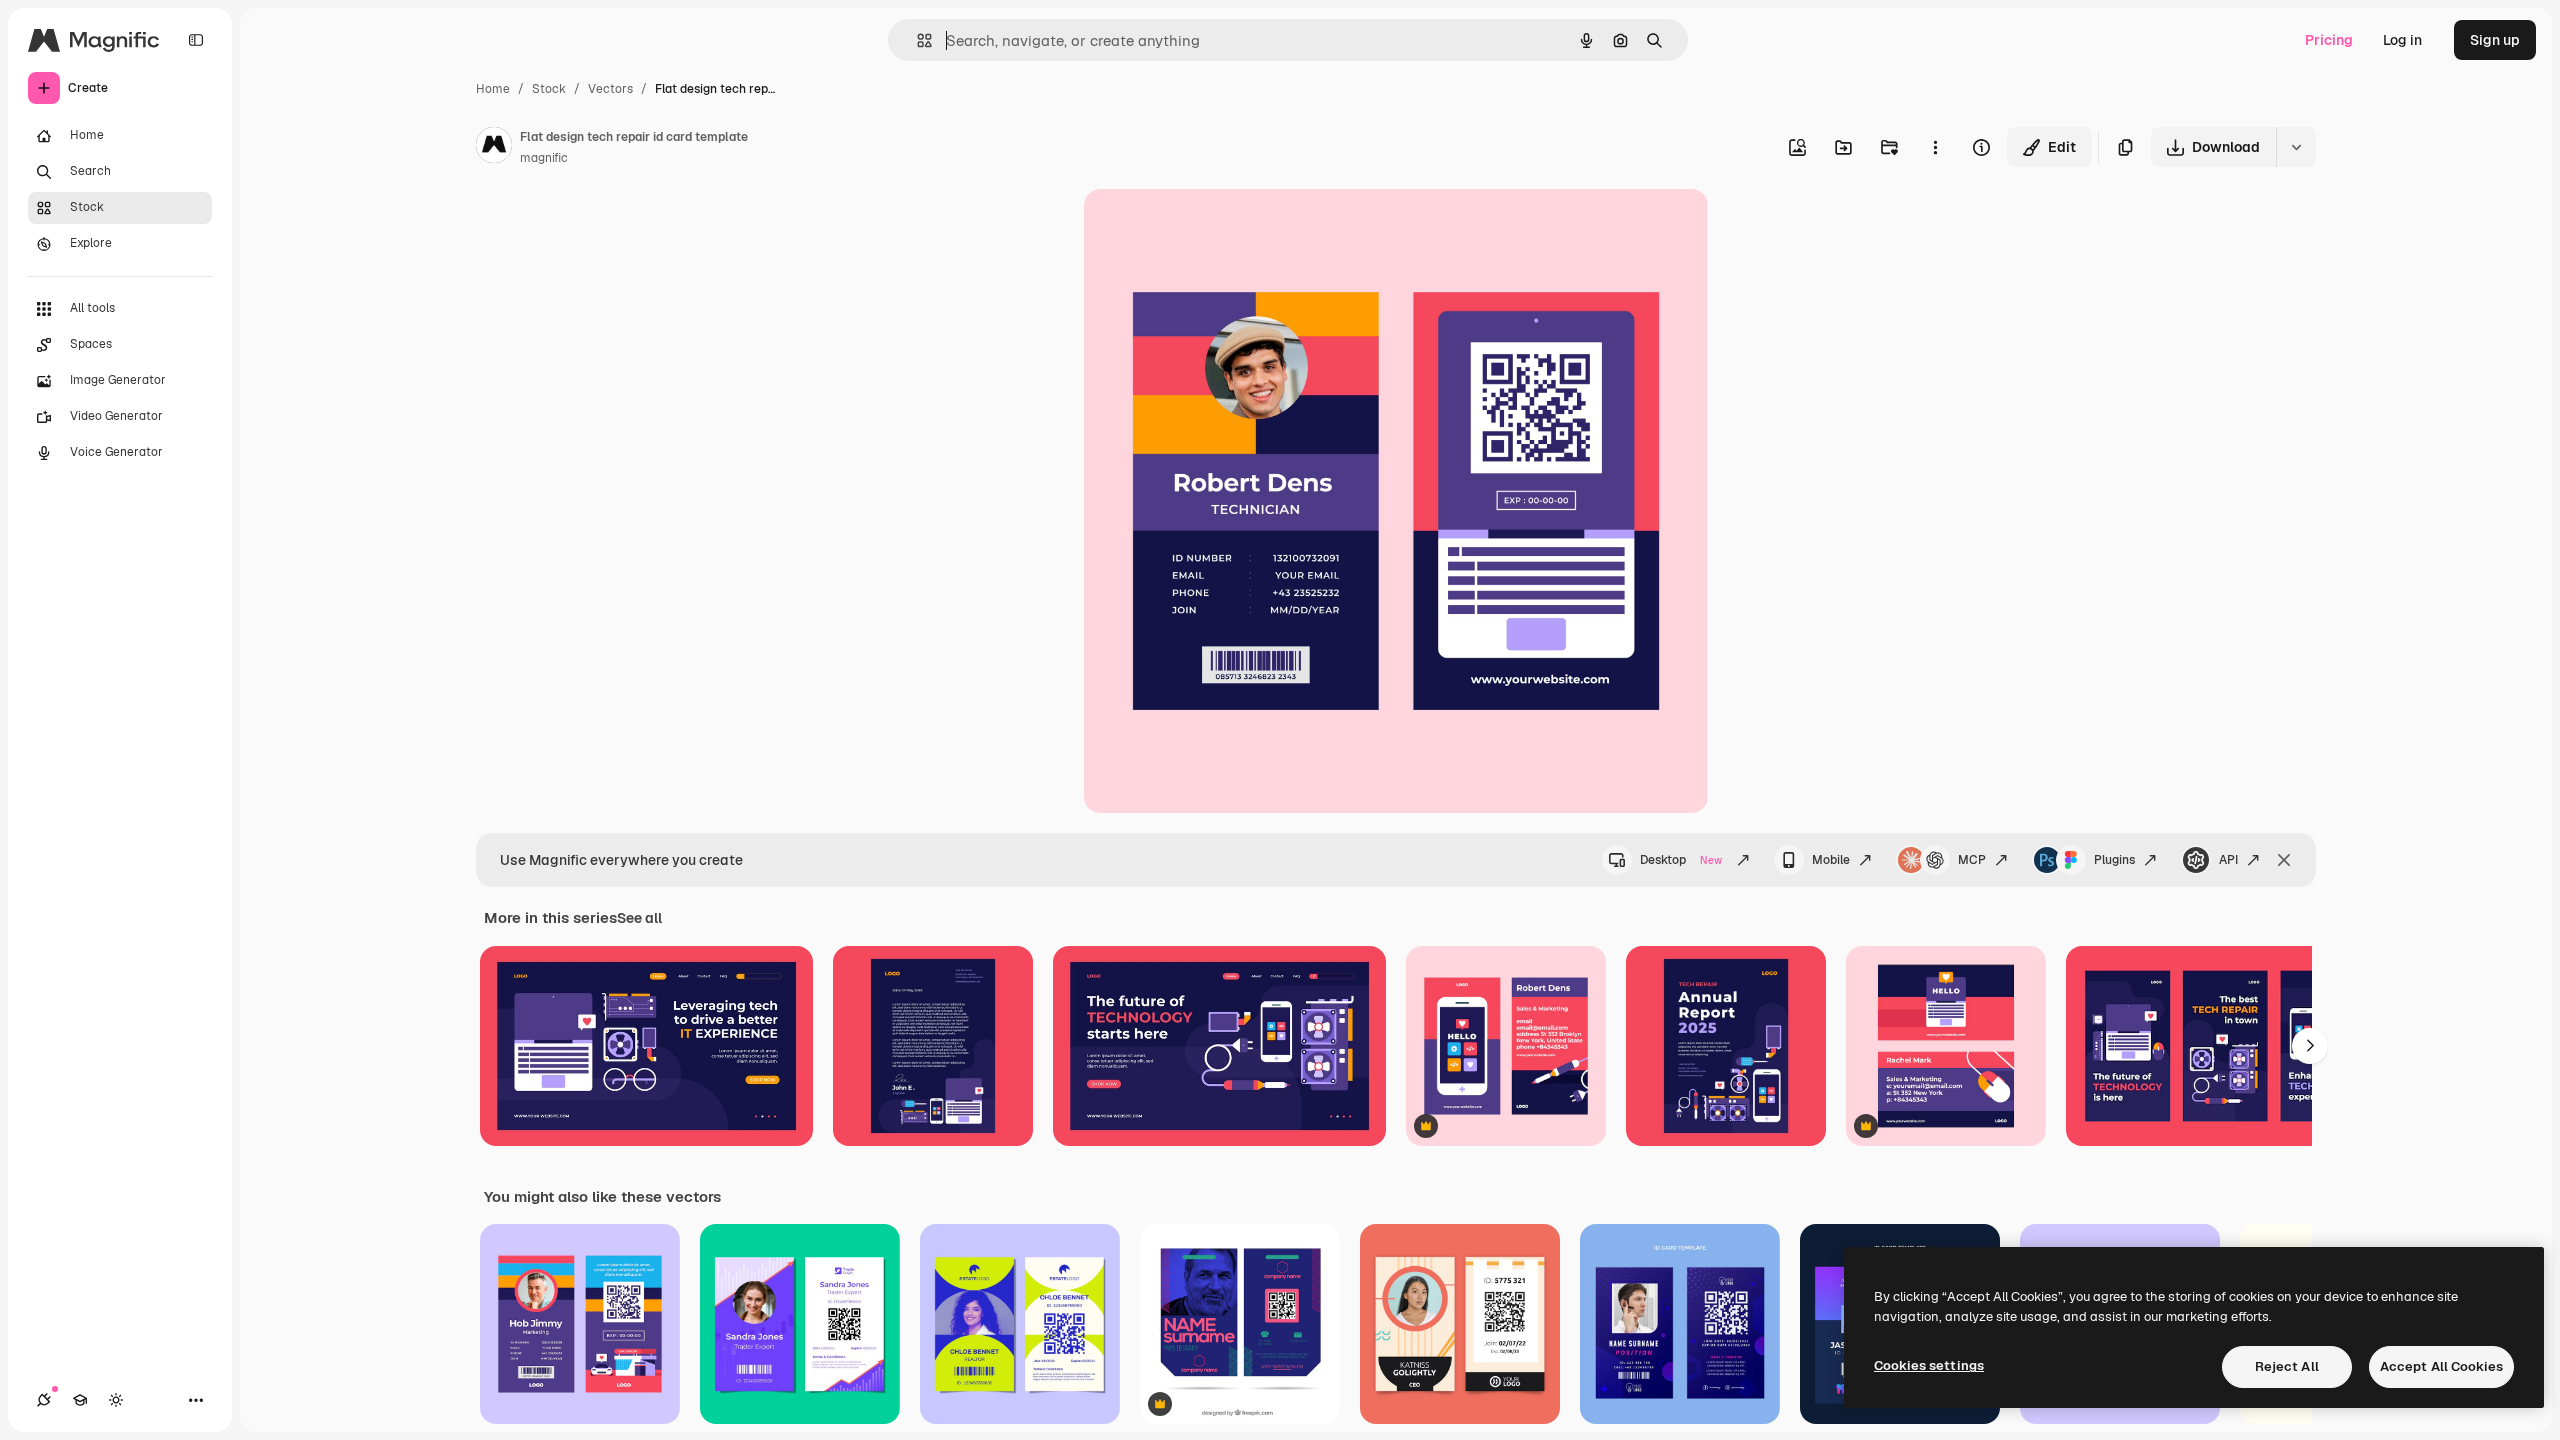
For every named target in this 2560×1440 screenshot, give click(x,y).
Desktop (1681, 860)
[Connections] (44, 1400)
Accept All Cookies (2441, 1366)
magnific (544, 158)
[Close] (2284, 860)
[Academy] (80, 1400)
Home (493, 89)
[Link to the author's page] (494, 148)
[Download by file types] (2296, 147)
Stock (549, 89)
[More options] (1935, 147)
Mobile (1831, 860)
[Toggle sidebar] (196, 40)
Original (1212, 227)
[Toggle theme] (116, 1400)
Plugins (2114, 860)
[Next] (2310, 1046)
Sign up (2495, 40)
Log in (2402, 40)
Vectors (610, 89)
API (2228, 860)
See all (639, 918)
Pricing (2329, 40)
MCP (1972, 860)
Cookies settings (1929, 1365)
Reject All (2287, 1366)
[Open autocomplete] (916, 40)
